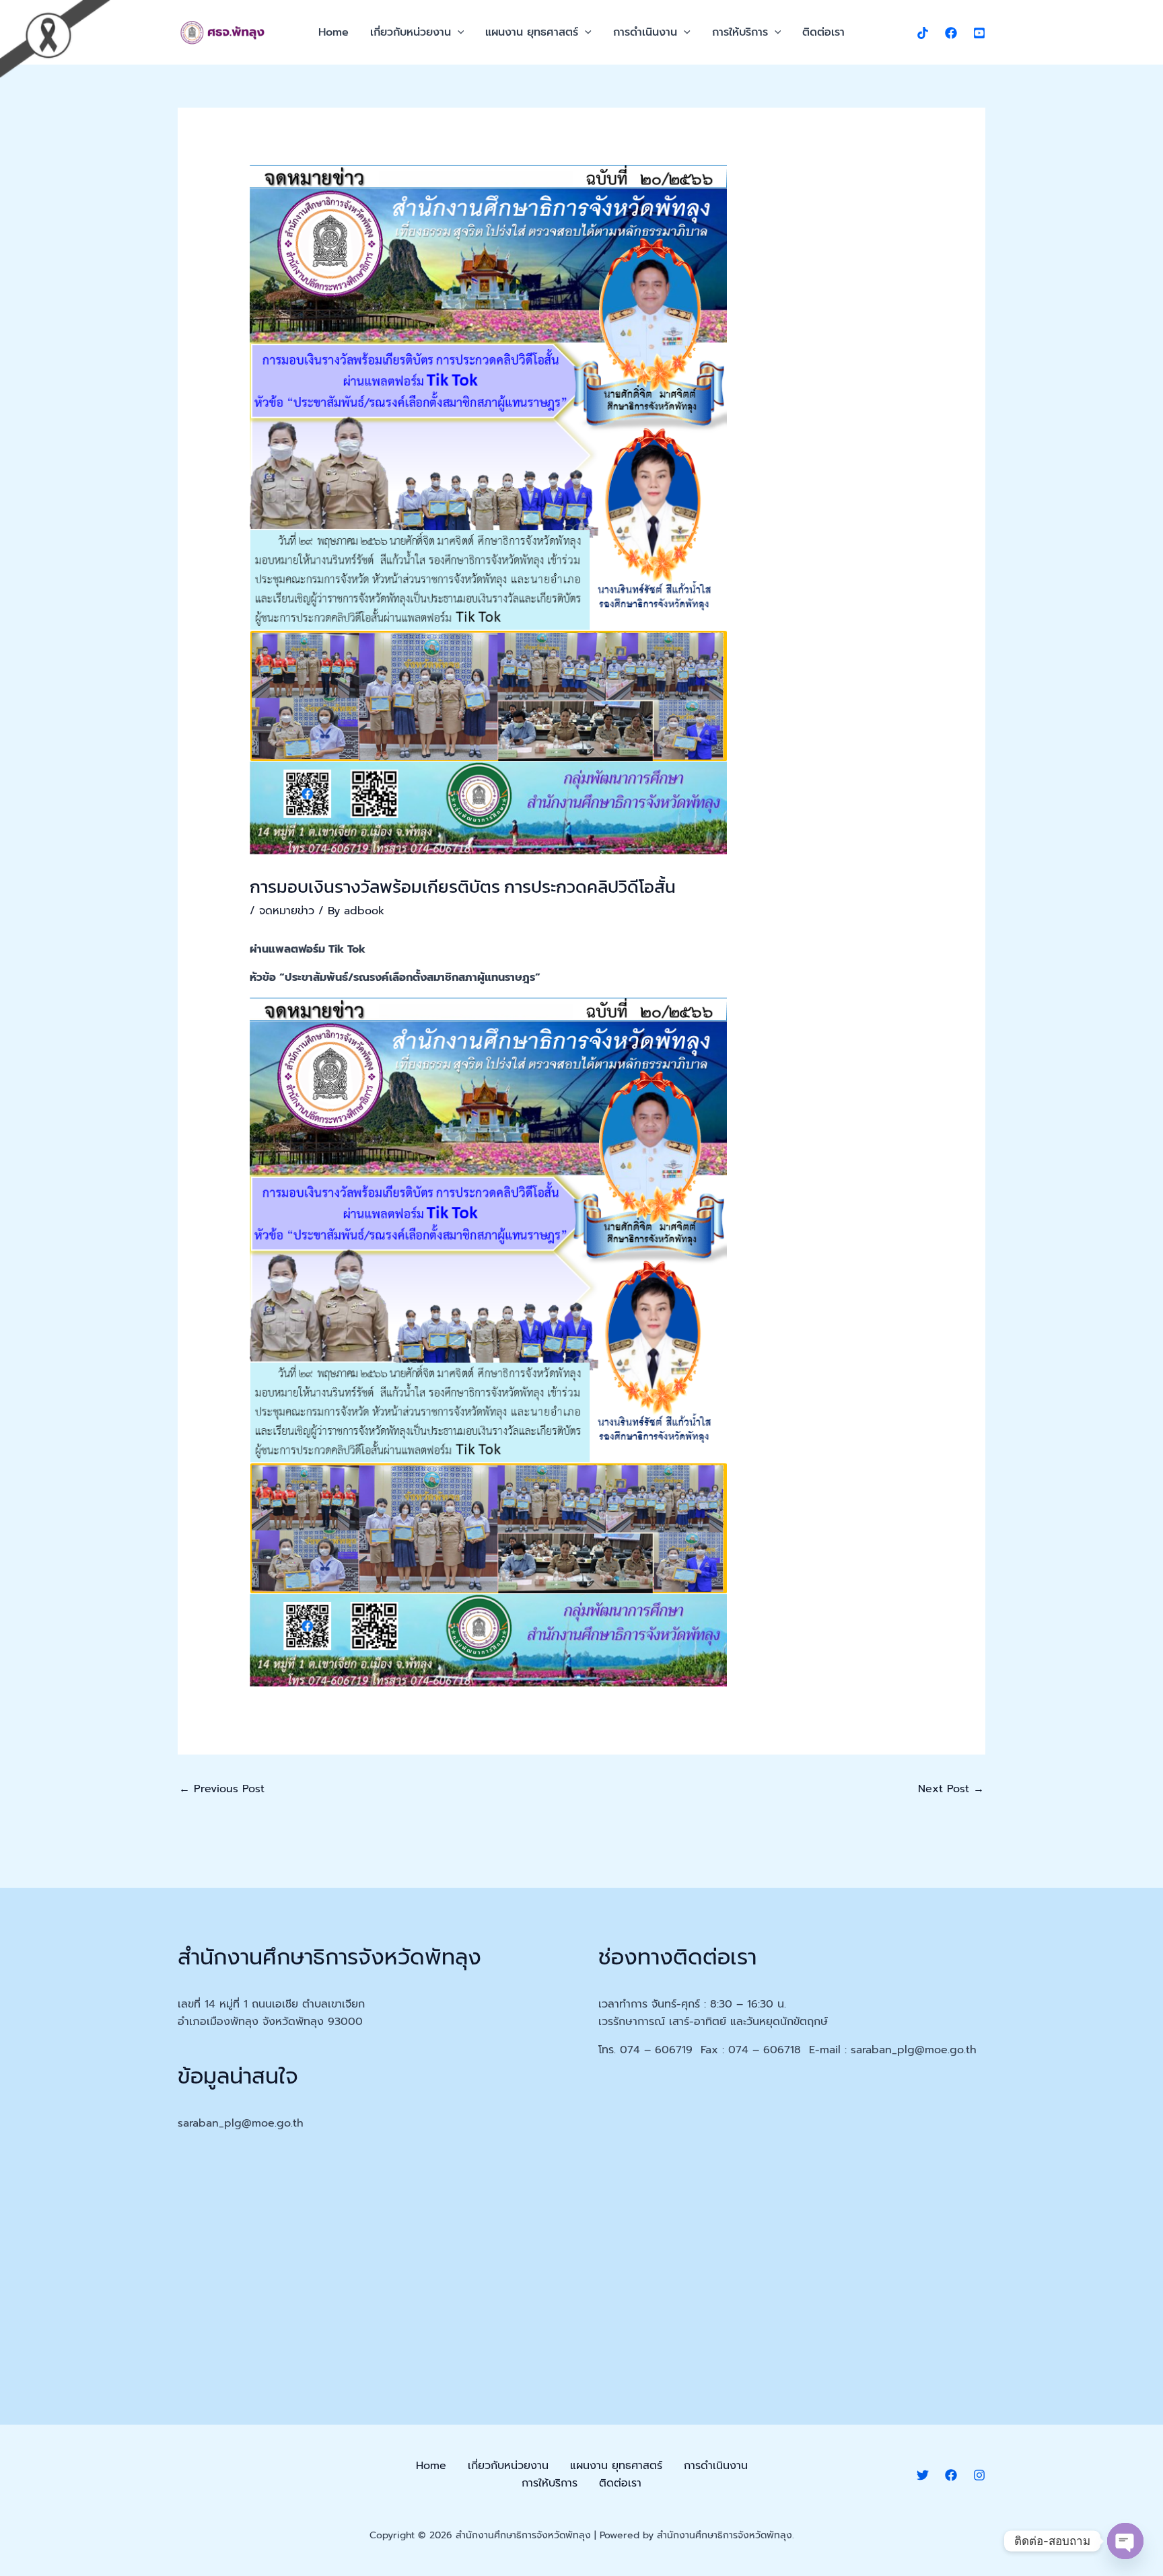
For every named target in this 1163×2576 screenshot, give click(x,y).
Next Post (951, 1789)
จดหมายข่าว (287, 911)
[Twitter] (923, 2475)
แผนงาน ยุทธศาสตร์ (532, 32)
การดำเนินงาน (645, 32)
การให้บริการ (740, 32)
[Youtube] (979, 33)
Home (333, 32)
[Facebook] (951, 33)
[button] (458, 32)
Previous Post (222, 1789)
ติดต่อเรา (823, 32)
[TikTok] (923, 33)
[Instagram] (979, 2475)
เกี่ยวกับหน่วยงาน (411, 32)
